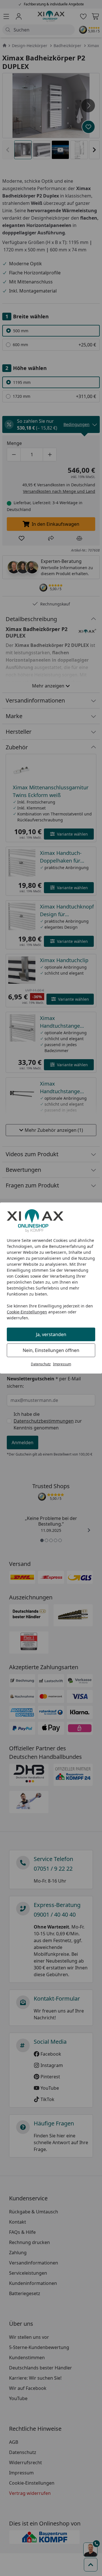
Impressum (62, 1364)
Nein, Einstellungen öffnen (51, 1350)
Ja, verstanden (51, 1334)
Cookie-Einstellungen (27, 1312)
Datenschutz (41, 1364)
